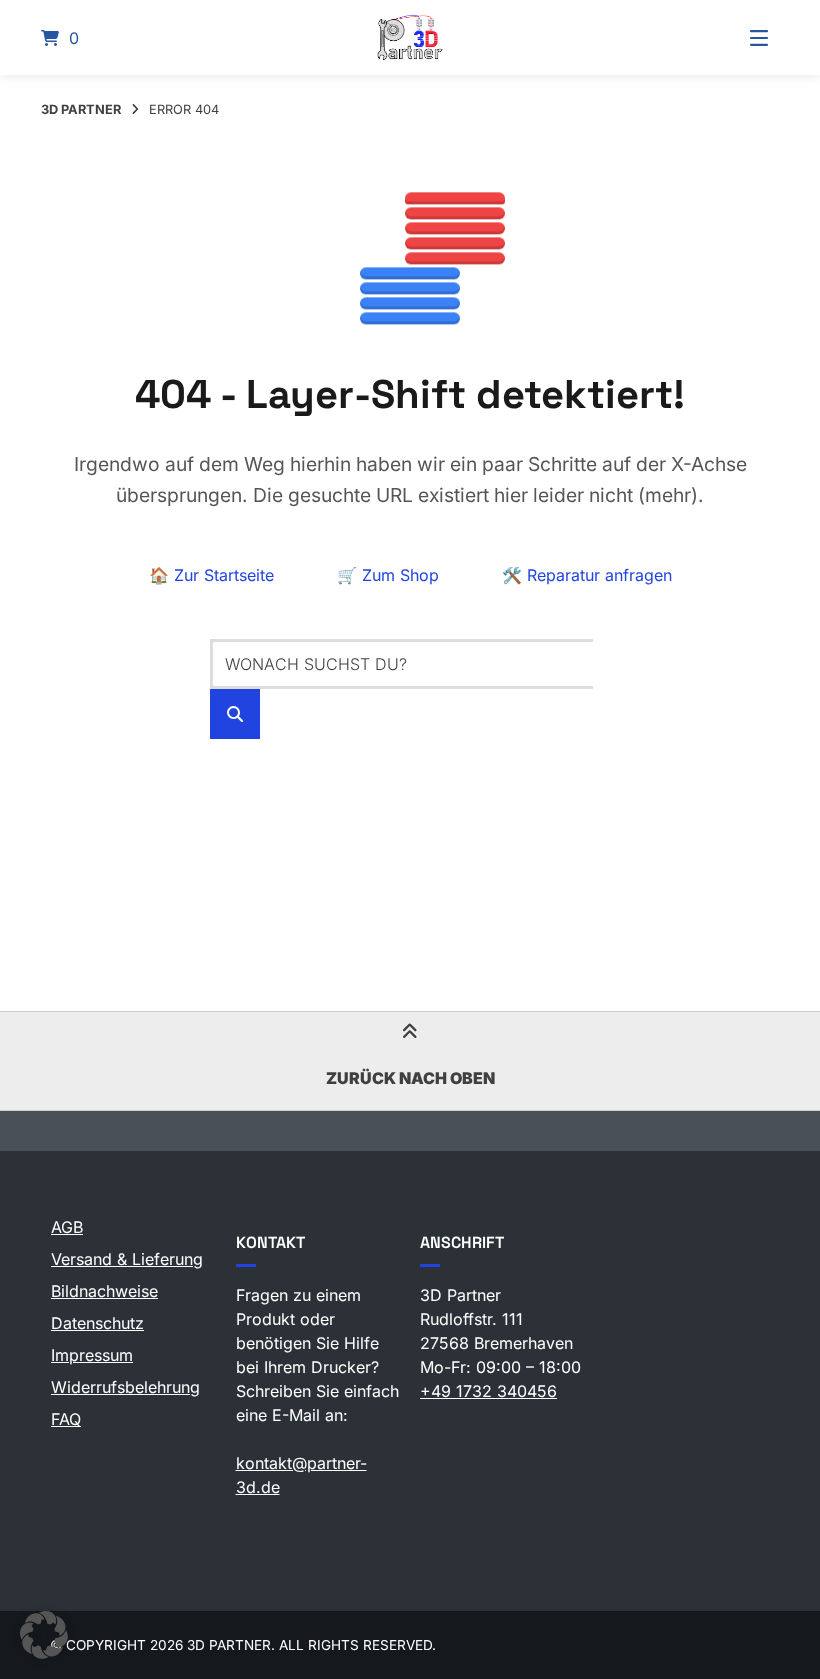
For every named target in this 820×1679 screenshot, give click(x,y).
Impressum (92, 1355)
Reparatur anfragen (587, 575)
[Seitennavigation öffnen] (734, 37)
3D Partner (81, 109)
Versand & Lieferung (127, 1259)
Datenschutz (97, 1323)
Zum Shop (388, 575)
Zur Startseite (211, 575)
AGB (67, 1227)
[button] (44, 1635)
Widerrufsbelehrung (125, 1387)
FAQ (66, 1419)
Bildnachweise (104, 1291)
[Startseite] (410, 37)
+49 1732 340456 (488, 1391)
